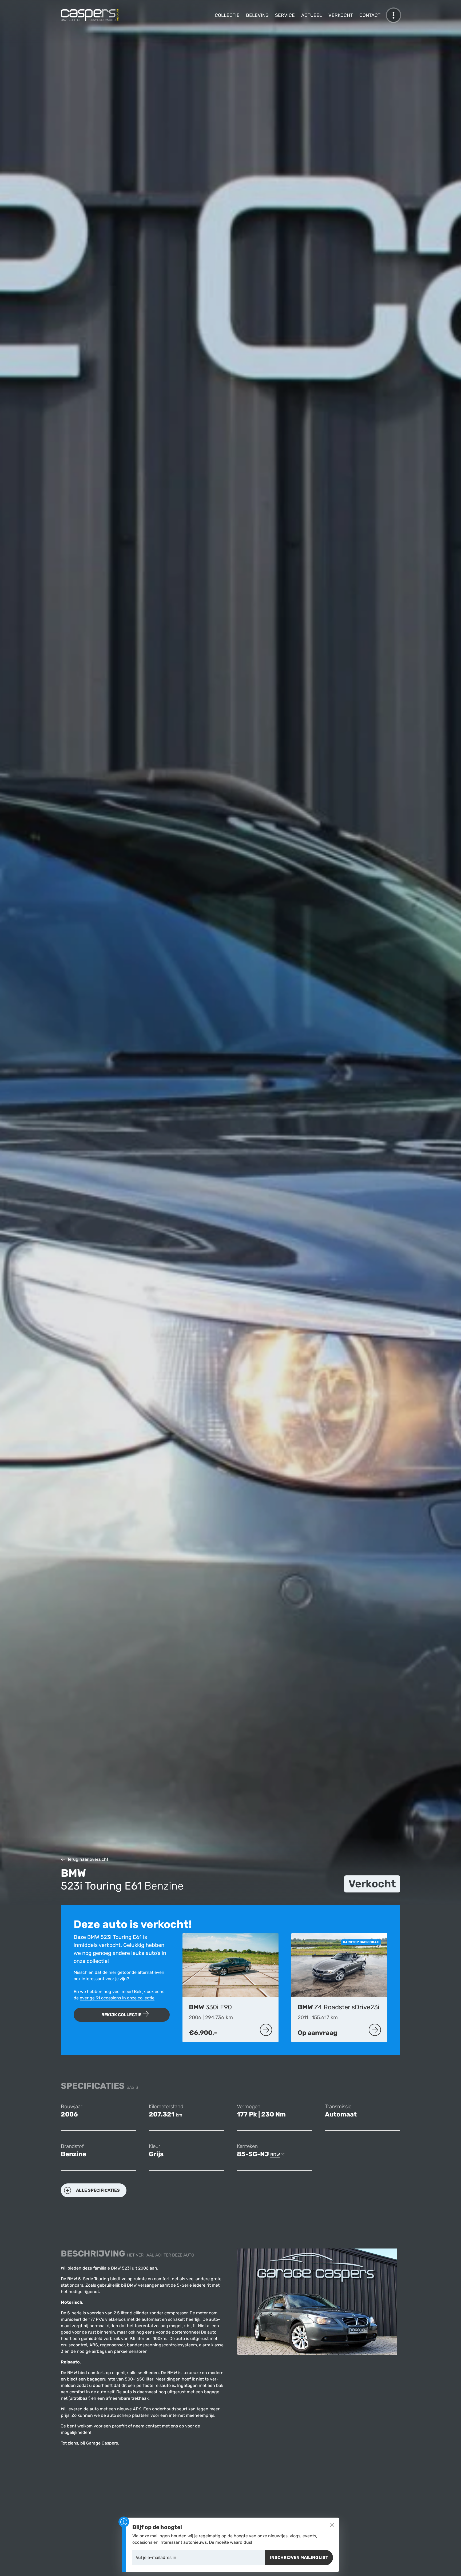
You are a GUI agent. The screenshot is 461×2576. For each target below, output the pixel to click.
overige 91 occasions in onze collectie (117, 1998)
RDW (275, 2155)
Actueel (312, 15)
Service (285, 15)
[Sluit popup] (332, 2525)
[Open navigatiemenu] (394, 15)
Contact (370, 15)
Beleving (257, 15)
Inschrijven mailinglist (299, 2557)
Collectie (227, 15)
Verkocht (341, 15)
